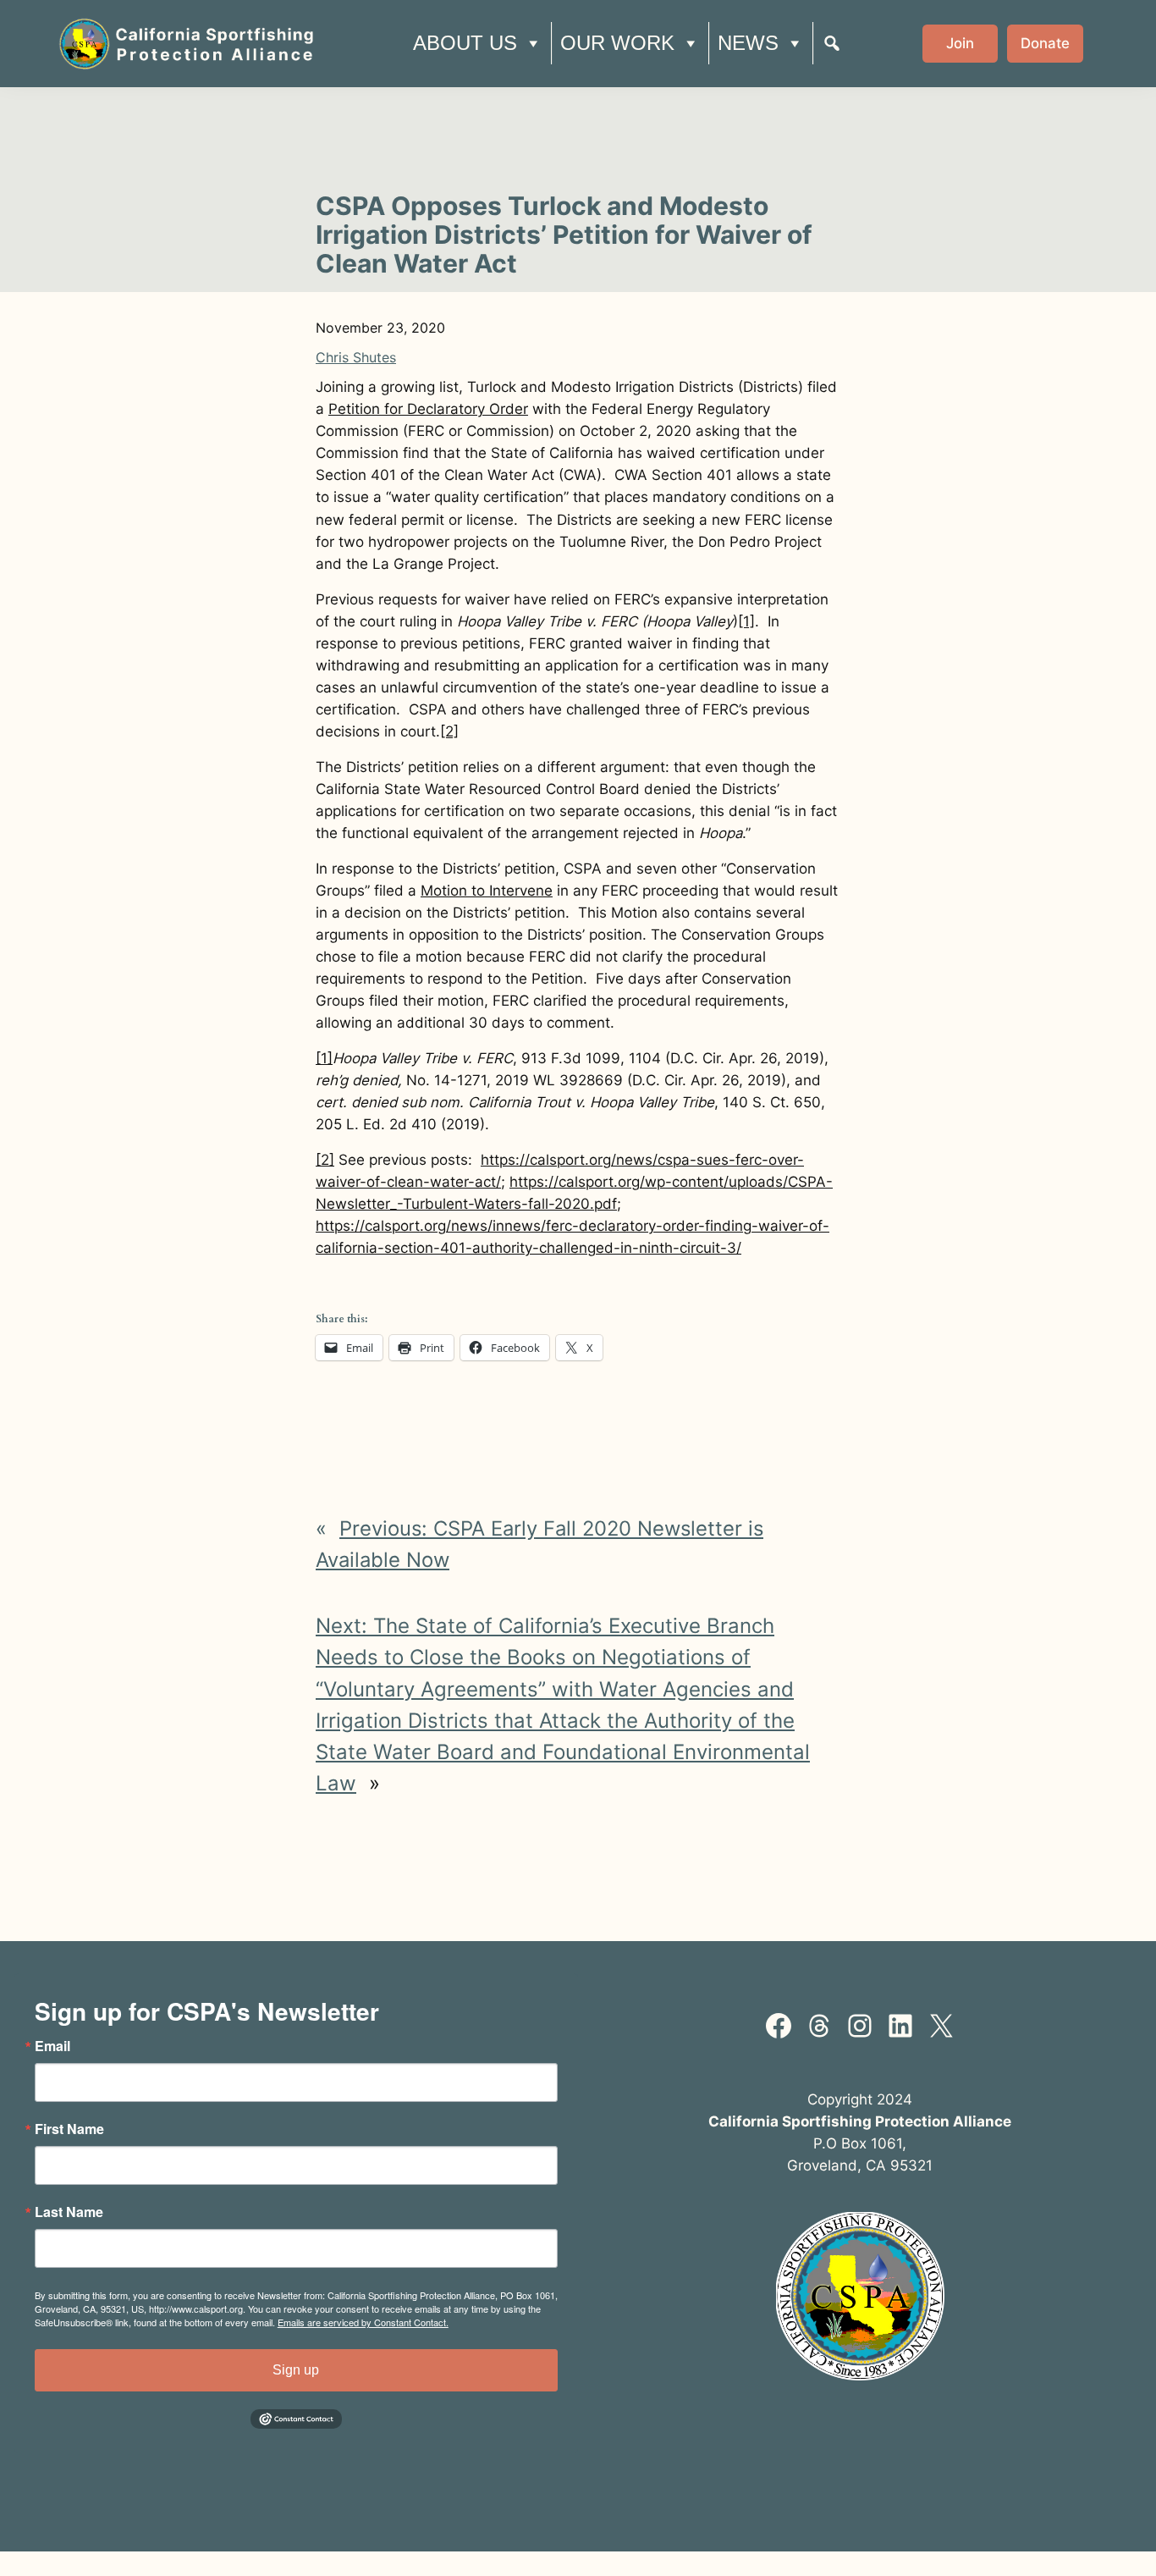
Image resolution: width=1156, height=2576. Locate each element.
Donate (1045, 43)
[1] (746, 621)
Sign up (296, 2370)
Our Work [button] (617, 43)
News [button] (748, 43)
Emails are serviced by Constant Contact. (363, 2322)
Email (52, 2046)
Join (960, 43)
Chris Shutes (356, 357)
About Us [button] (465, 43)
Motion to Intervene (487, 891)
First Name (69, 2129)
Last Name (69, 2212)
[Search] (832, 43)
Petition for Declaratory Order (428, 409)
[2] (449, 731)
